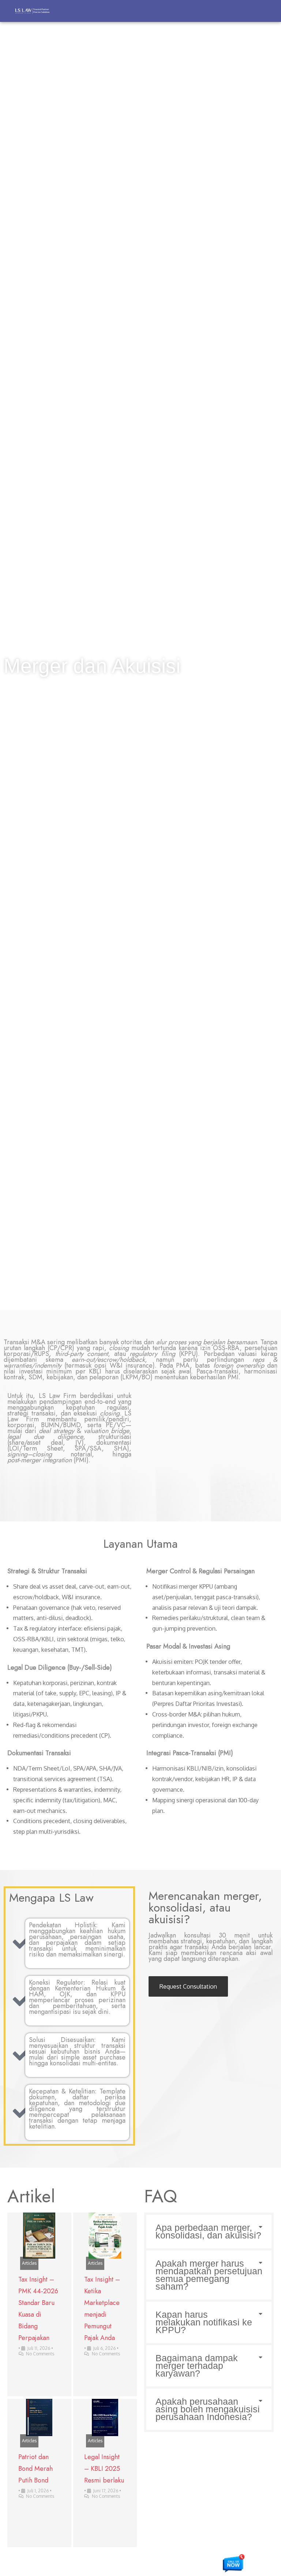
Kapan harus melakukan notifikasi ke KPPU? (204, 2322)
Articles (29, 2263)
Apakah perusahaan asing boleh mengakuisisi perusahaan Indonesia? (208, 2409)
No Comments (40, 2354)
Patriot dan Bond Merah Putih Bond (35, 2469)
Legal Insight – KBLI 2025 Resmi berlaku (104, 2469)
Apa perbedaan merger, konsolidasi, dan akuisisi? (208, 2231)
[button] (209, 2232)
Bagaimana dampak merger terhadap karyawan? (197, 2366)
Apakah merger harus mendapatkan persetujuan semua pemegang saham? (209, 2275)
